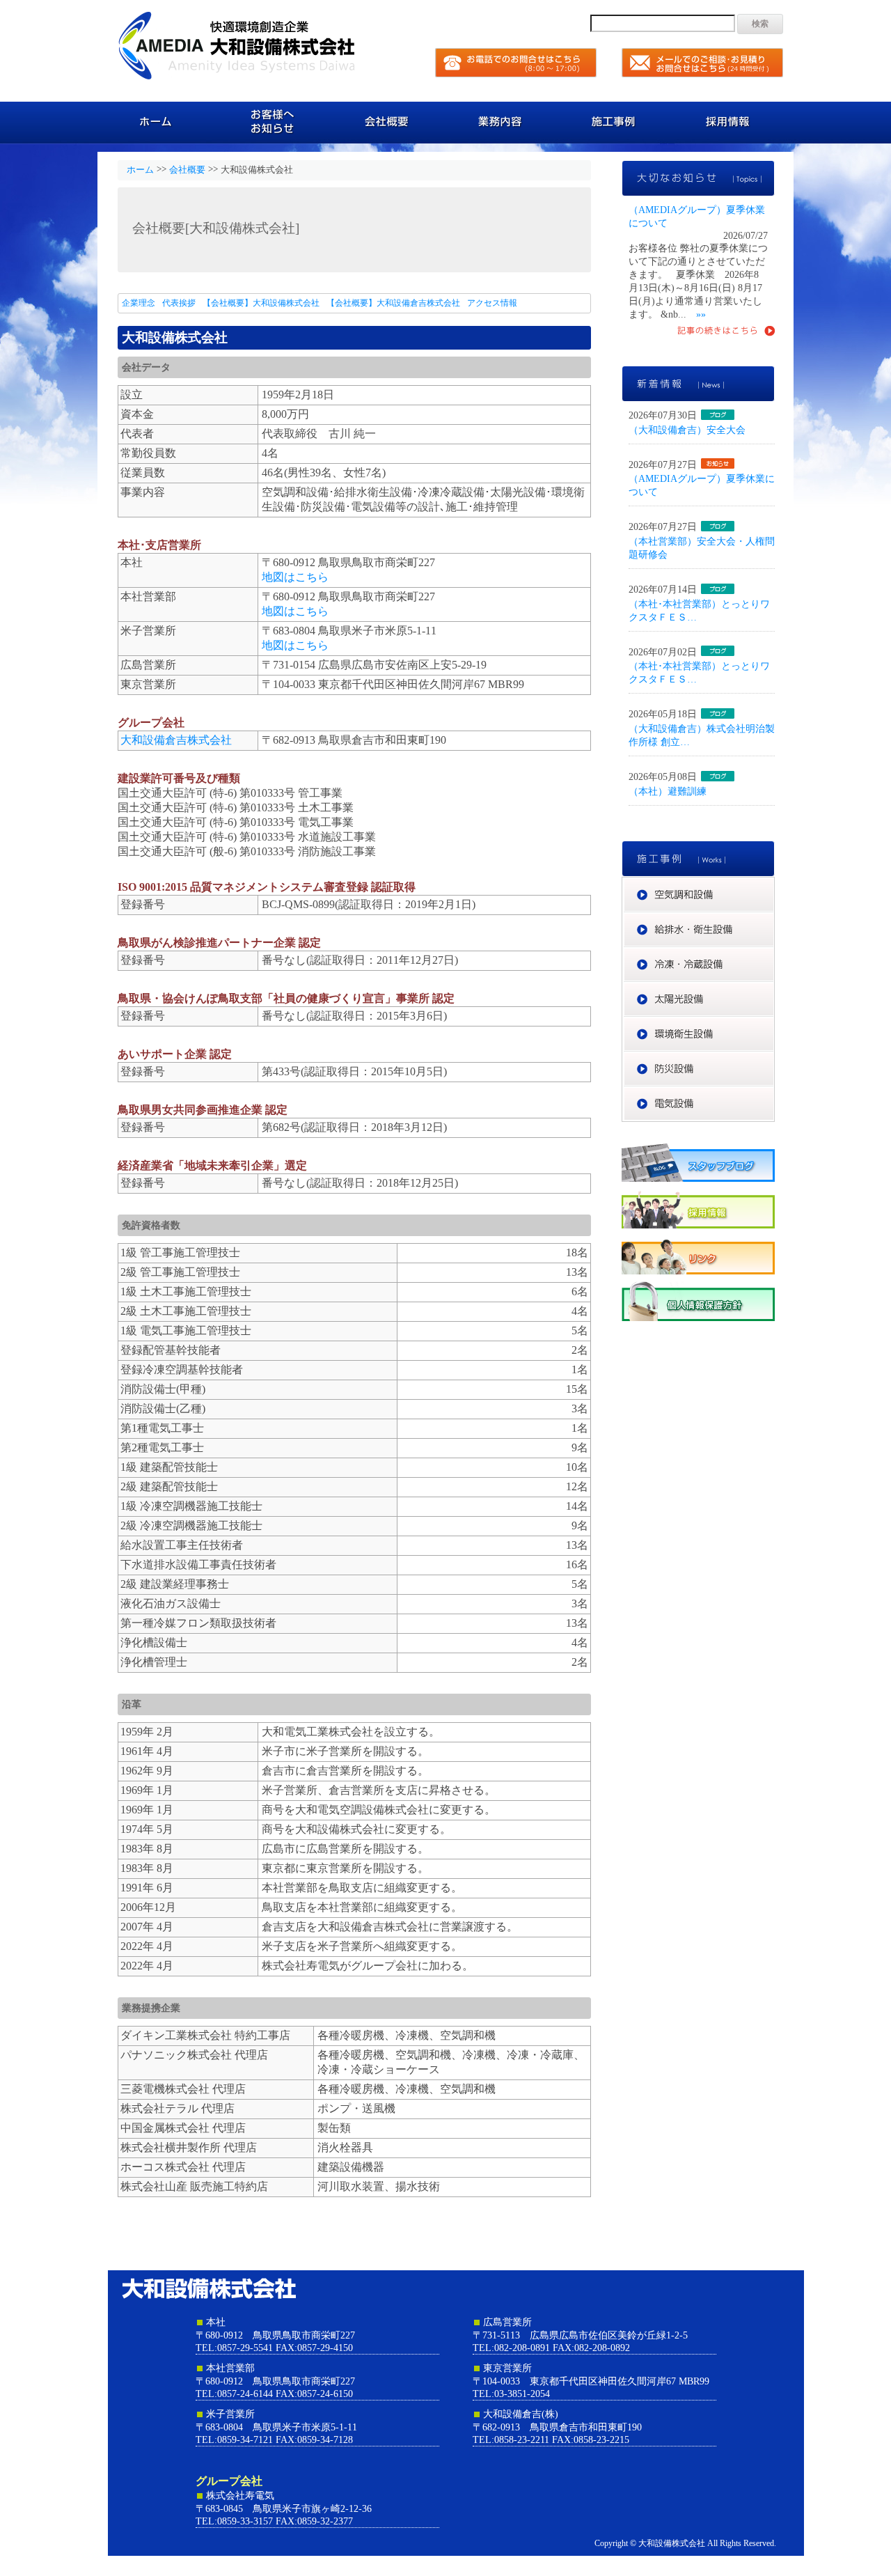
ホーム (158, 122)
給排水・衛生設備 (774, 919)
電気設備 (774, 1093)
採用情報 (733, 122)
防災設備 (774, 1058)
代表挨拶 (179, 303)
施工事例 (618, 122)
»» (701, 314)
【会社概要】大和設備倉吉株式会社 (393, 303)
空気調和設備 (774, 884)
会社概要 (388, 122)
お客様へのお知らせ (273, 122)
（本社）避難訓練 (668, 791)
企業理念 (139, 303)
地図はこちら (295, 577)
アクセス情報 (492, 303)
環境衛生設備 (774, 1023)
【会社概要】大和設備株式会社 (261, 303)
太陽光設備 (774, 988)
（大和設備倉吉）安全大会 (687, 430)
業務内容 (503, 122)
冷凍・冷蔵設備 (774, 953)
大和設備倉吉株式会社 (176, 740)
